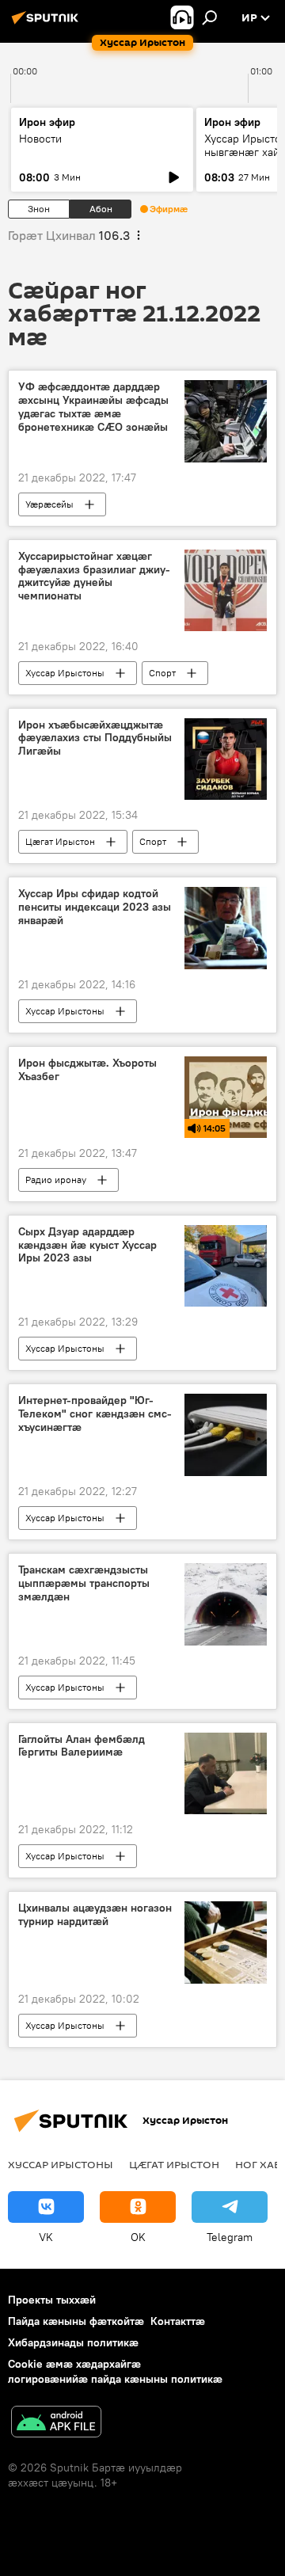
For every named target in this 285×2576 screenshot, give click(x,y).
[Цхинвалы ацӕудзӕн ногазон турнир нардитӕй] (226, 1942)
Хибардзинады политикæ (73, 2342)
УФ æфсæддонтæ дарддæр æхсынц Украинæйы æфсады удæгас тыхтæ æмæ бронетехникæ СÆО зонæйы (93, 407)
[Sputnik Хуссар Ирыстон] (47, 24)
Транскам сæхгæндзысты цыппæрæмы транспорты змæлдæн (84, 1583)
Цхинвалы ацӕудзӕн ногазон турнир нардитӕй (95, 1915)
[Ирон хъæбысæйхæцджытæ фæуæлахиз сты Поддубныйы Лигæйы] (226, 759)
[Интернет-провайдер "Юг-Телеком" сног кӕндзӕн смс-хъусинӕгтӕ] (226, 1435)
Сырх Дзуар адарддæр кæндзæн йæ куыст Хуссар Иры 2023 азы (87, 1245)
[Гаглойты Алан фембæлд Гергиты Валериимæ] (226, 1774)
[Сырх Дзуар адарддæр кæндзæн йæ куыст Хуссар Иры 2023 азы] (226, 1266)
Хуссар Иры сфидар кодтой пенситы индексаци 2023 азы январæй (95, 907)
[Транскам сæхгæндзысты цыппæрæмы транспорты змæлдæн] (226, 1604)
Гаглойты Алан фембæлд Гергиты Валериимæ (82, 1746)
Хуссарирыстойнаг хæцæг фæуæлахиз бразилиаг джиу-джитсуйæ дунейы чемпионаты (94, 576)
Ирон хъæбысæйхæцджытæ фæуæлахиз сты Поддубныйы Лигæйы (95, 738)
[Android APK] (56, 2424)
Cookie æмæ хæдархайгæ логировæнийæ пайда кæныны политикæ (115, 2371)
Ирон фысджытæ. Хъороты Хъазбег (87, 1070)
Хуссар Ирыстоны (65, 673)
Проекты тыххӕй (52, 2300)
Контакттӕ (178, 2321)
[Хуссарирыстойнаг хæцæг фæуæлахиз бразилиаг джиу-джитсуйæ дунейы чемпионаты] (226, 590)
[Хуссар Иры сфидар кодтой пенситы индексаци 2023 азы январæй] (226, 928)
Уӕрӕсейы (49, 504)
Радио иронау (56, 1180)
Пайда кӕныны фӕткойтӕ (76, 2321)
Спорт (162, 673)
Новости (40, 139)
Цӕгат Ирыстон (60, 841)
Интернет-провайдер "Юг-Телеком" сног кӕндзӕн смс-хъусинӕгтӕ (95, 1414)
